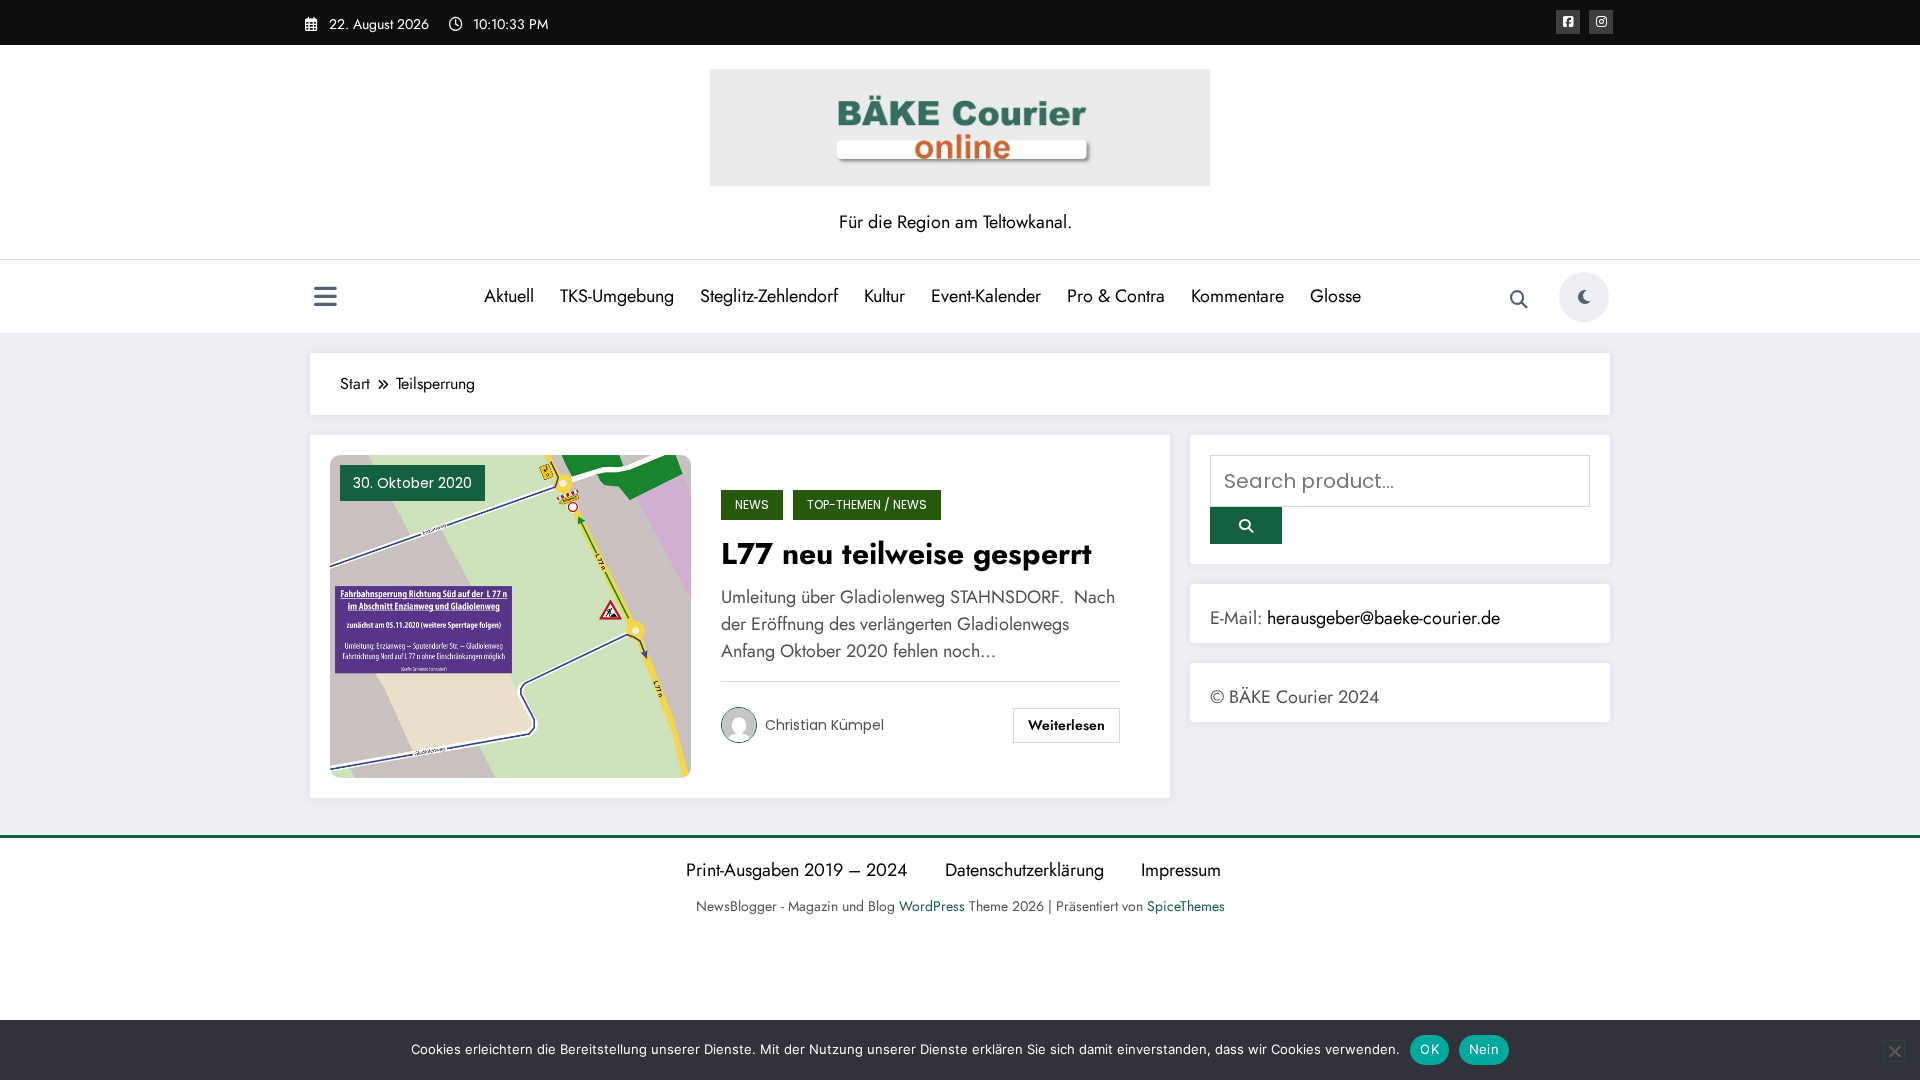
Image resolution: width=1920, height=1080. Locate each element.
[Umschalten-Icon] (325, 299)
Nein (1484, 1049)
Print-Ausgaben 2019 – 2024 (797, 870)
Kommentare (1237, 296)
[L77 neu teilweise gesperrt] (510, 615)
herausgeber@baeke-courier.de (1383, 618)
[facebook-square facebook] (1568, 22)
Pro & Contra (1116, 296)
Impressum (1181, 870)
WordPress (932, 906)
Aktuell (509, 296)
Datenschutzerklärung (1024, 870)
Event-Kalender (986, 296)
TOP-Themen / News (867, 504)
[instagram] (1601, 22)
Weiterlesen (1066, 725)
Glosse (1335, 296)
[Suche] (1519, 300)
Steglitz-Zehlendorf (769, 296)
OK (1429, 1049)
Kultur (884, 296)
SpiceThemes (1186, 906)
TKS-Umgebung (617, 296)
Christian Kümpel (824, 725)
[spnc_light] (1584, 297)
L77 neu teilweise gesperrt (906, 553)
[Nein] (1894, 1051)
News (752, 504)
